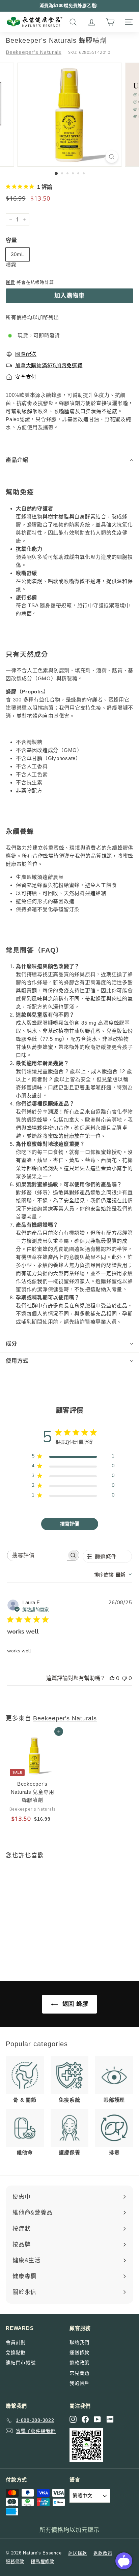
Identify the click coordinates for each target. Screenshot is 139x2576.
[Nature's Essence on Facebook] (85, 2419)
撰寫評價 (69, 1524)
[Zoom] (112, 157)
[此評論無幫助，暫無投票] (124, 1678)
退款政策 (79, 2363)
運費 (10, 282)
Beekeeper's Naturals (34, 52)
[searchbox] (37, 1555)
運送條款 (79, 2352)
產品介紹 (17, 460)
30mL (18, 254)
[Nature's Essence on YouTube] (97, 2419)
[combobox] (113, 1574)
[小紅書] (110, 2419)
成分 (11, 1344)
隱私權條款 (43, 2561)
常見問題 (79, 2373)
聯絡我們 (79, 2342)
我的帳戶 (79, 2383)
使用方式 (17, 1361)
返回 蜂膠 (74, 2004)
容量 (11, 240)
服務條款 (15, 2561)
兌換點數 (16, 2352)
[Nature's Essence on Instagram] (73, 2419)
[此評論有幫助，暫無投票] (112, 1678)
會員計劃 (16, 2342)
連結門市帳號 (21, 2363)
